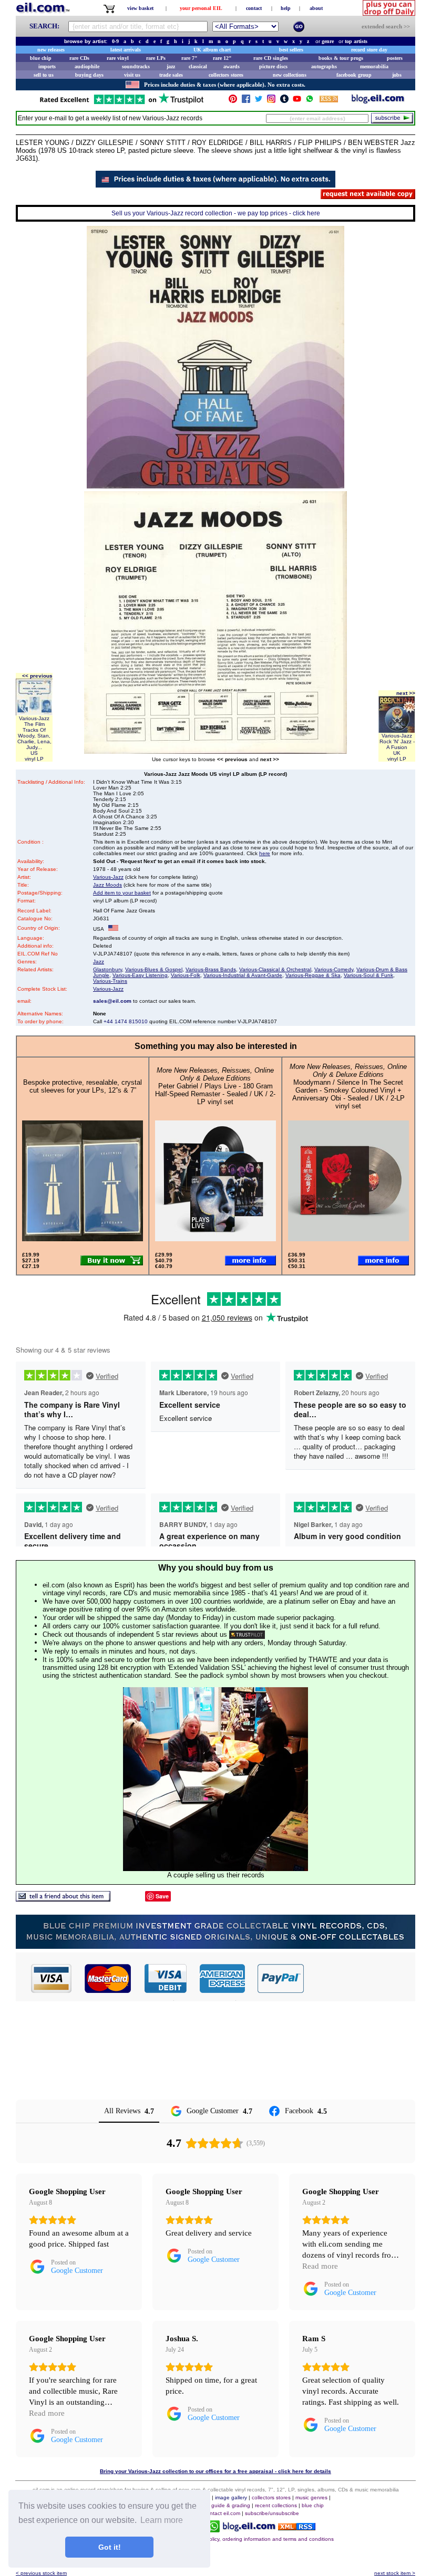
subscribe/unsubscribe (272, 2513)
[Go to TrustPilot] (121, 103)
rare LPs (156, 58)
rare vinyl (118, 58)
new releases (51, 50)
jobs (397, 75)
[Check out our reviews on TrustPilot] (247, 1634)
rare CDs (79, 58)
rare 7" (189, 58)
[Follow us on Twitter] (259, 101)
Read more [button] (320, 2266)
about (316, 8)
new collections (290, 75)
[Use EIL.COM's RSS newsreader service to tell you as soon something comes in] (297, 2527)
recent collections (276, 2505)
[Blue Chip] (215, 1946)
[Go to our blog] (378, 101)
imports (47, 66)
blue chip (41, 58)
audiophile (87, 66)
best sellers (291, 50)
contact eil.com (222, 2513)
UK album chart (212, 50)
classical (198, 66)
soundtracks (136, 66)
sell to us (44, 75)
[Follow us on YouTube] (297, 101)
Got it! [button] (110, 2547)
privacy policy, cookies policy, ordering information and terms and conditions (243, 2539)
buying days (89, 75)
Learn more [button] (162, 2520)
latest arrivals (126, 50)
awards (232, 66)
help (286, 8)
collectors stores (226, 75)
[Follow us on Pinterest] (233, 101)
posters (395, 58)
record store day (369, 50)
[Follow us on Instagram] (271, 101)
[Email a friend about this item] (63, 1899)
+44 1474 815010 (126, 1021)
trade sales (171, 75)
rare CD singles (271, 58)
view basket (140, 8)
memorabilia (374, 66)
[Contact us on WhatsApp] (310, 101)
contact (254, 8)
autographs (324, 66)
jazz (171, 66)
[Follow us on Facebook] (246, 101)
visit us (132, 75)
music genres (311, 2497)
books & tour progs (341, 58)
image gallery (231, 2497)
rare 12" (222, 58)
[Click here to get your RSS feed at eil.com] (329, 101)
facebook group (354, 75)
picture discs (273, 66)
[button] (360, 1978)
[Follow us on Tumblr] (284, 101)
